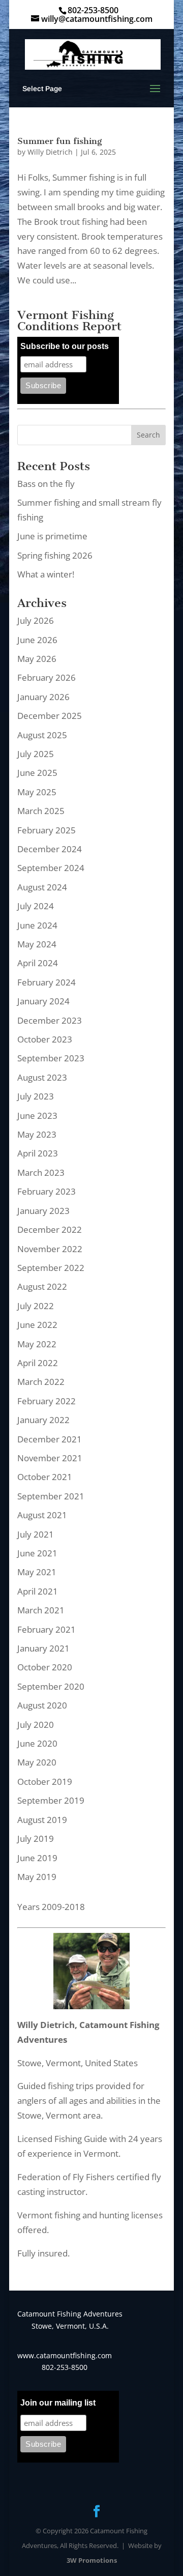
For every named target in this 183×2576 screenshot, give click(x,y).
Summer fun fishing (59, 141)
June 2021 (37, 1553)
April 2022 (38, 1363)
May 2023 (37, 1134)
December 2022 (50, 1229)
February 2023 (47, 1191)
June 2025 (37, 773)
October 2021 (45, 1477)
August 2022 (42, 1286)
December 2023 (50, 1020)
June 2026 (37, 640)
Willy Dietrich (50, 152)
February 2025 (47, 830)
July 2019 (36, 1839)
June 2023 (37, 1116)
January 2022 (43, 1420)
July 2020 (36, 1725)
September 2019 (51, 1800)
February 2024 (47, 982)
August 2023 (42, 1077)
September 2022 (51, 1268)
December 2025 (50, 716)
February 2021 (47, 1629)
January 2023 (43, 1211)
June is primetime (52, 536)
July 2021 (36, 1534)
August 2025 (42, 735)
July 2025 (36, 754)
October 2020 (45, 1667)
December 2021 (50, 1439)
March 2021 (41, 1610)
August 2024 (42, 887)
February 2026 (47, 677)
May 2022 (37, 1344)
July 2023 (36, 1096)
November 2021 (50, 1458)
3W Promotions (92, 2560)
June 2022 (37, 1325)
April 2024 (38, 963)
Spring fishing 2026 (55, 555)
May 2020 (37, 1762)
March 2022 (41, 1382)
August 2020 (42, 1705)
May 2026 (37, 659)
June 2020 (37, 1743)
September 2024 (51, 868)
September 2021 (51, 1496)
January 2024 (43, 1001)
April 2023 (38, 1153)
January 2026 (43, 697)
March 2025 (41, 811)
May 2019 (37, 1877)
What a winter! (46, 574)
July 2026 (36, 620)
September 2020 (51, 1686)
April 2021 (38, 1591)
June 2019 (37, 1858)
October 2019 (45, 1782)
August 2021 (42, 1515)
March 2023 (41, 1173)
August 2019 (42, 1820)
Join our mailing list (58, 2403)
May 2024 (37, 944)
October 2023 (45, 1039)
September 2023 (51, 1058)
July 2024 (36, 906)
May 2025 (37, 792)
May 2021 (37, 1572)
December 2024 (50, 849)
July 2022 (36, 1306)
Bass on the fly (46, 484)
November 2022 (50, 1249)
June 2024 (37, 925)
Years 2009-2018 (51, 1907)
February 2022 (47, 1401)
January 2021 (43, 1648)
